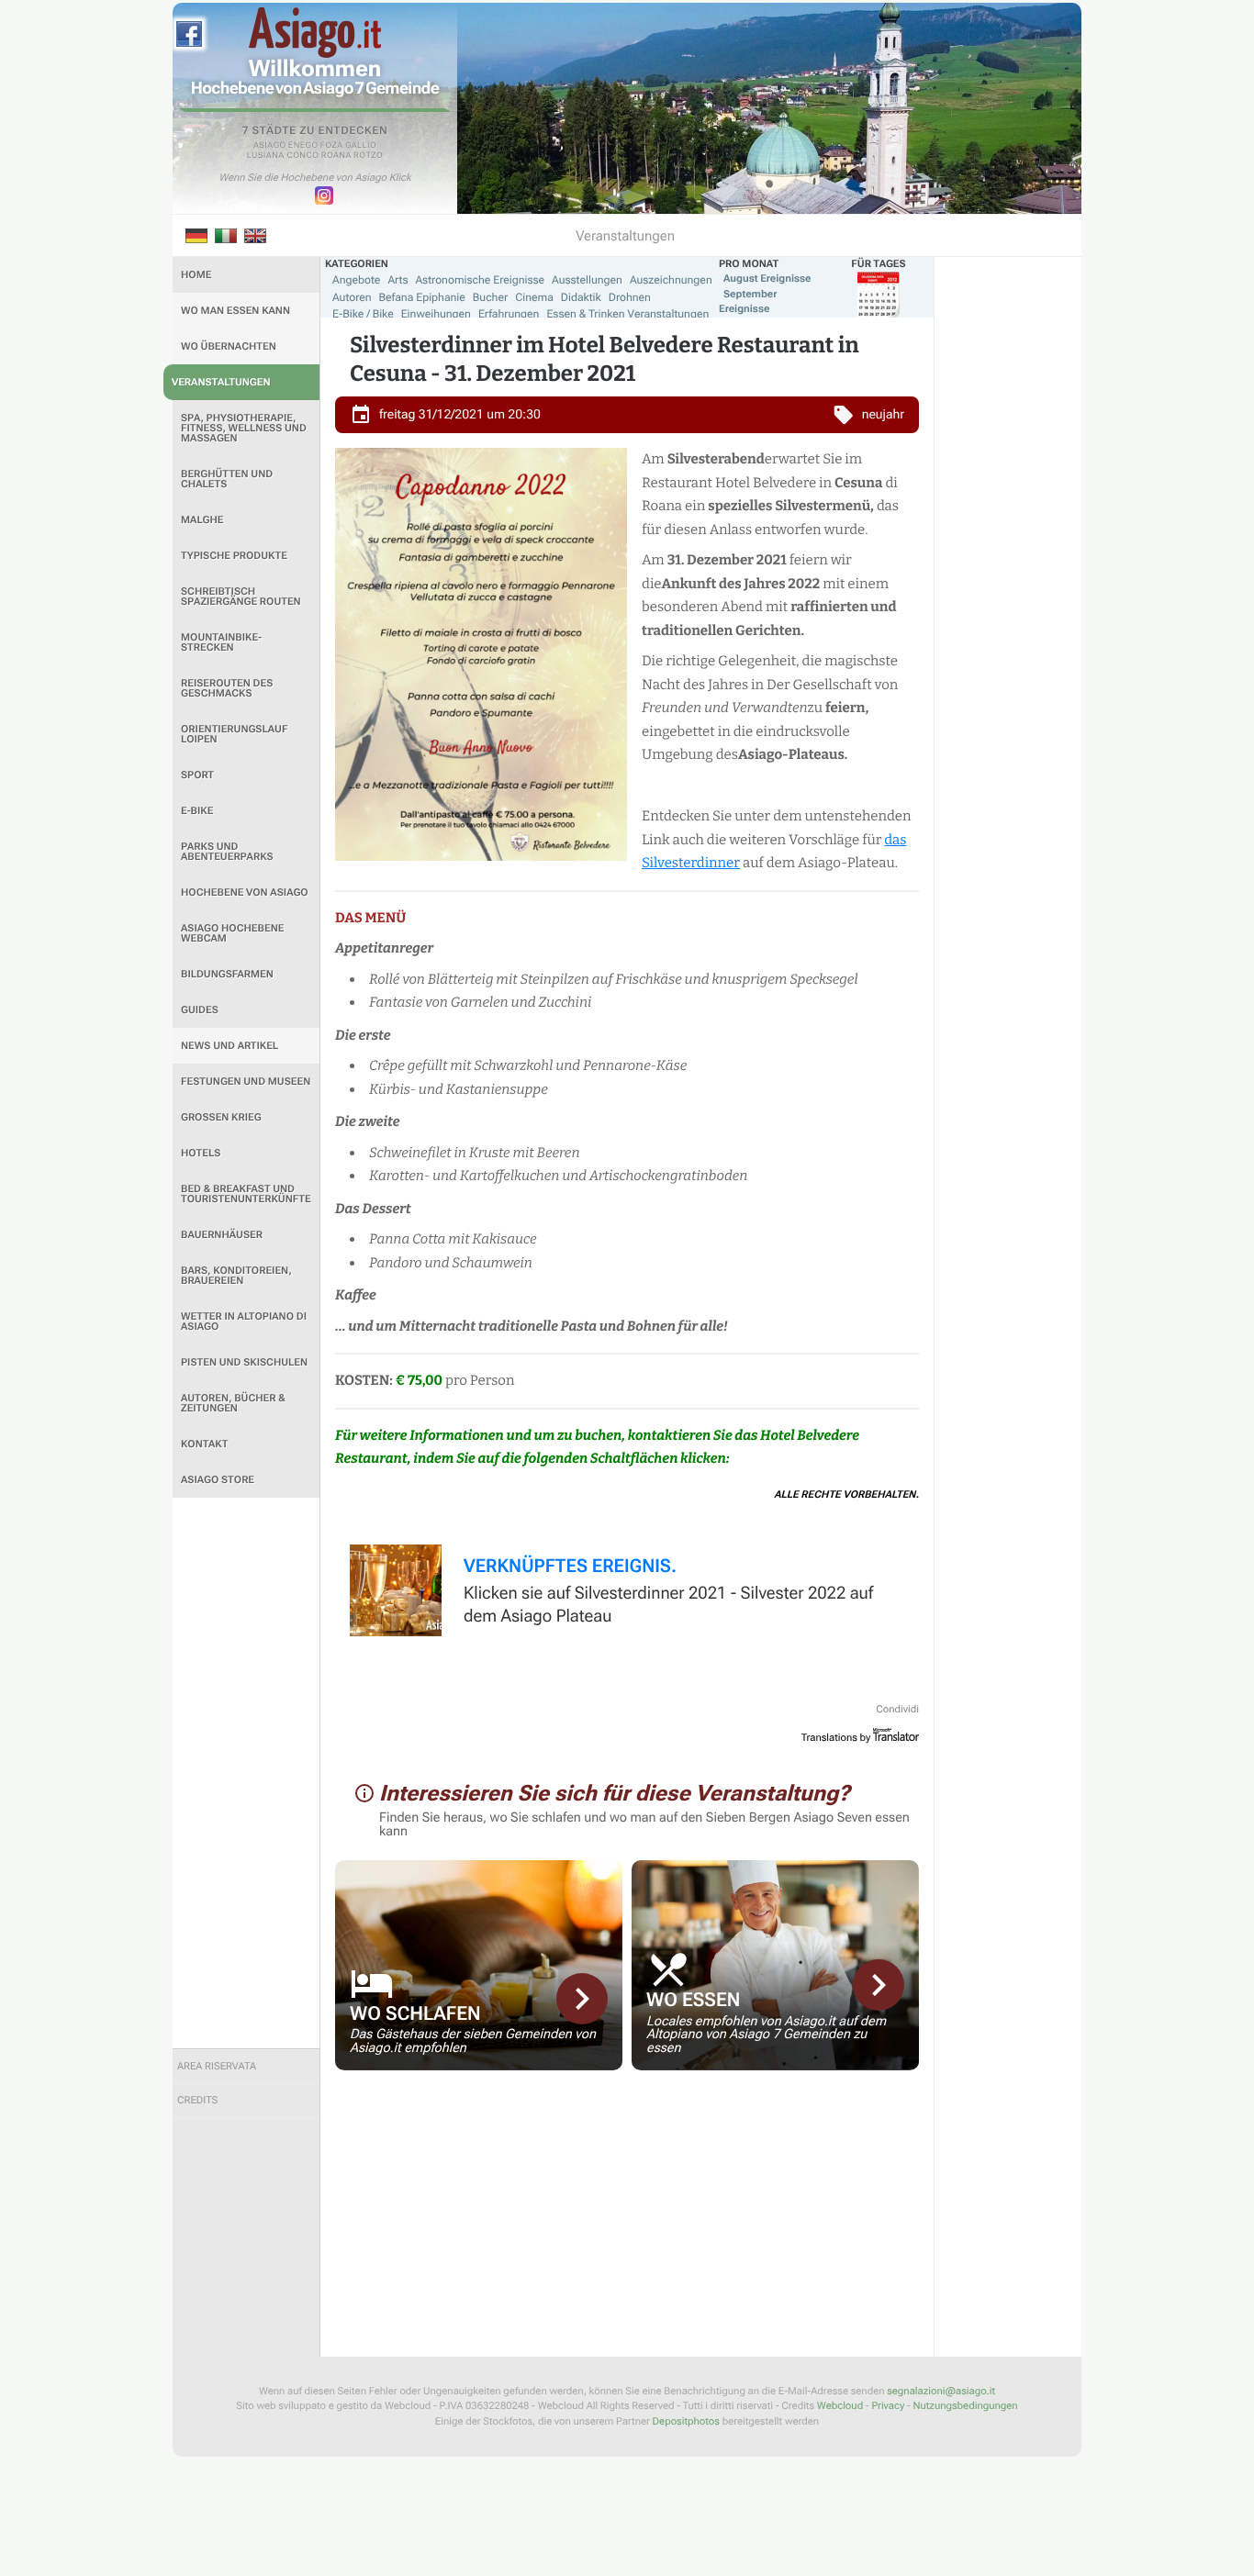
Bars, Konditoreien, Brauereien (236, 1276)
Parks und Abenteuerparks (227, 852)
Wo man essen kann (235, 311)
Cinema (534, 297)
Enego (303, 146)
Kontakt (204, 1444)
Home (196, 275)
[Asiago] (315, 33)
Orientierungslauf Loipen (234, 734)
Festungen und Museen (246, 1082)
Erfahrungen (509, 314)
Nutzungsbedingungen (965, 2406)
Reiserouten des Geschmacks (227, 688)
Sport (197, 775)
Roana (336, 156)
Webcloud (840, 2406)
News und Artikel (230, 1046)
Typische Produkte (234, 556)
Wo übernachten (229, 346)
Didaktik (581, 297)
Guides (200, 1010)
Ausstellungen (587, 280)
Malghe (202, 520)
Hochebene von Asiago (245, 892)
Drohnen (630, 297)
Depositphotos (686, 2421)
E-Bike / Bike (363, 314)
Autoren (352, 297)
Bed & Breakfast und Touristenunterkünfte (246, 1194)
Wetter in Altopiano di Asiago (244, 1321)
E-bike (197, 811)
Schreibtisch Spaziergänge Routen (241, 597)
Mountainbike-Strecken (221, 642)
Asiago (270, 146)
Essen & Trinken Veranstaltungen (627, 314)
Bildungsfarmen (227, 974)
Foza (332, 146)
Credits (197, 2100)
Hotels (201, 1153)
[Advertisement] (246, 1773)
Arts (397, 280)
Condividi (897, 1709)
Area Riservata (217, 2066)
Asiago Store (218, 1480)
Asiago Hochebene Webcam (232, 933)
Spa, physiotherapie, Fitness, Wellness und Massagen (244, 428)
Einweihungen (436, 314)
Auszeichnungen (671, 280)
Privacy (888, 2406)
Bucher (490, 297)
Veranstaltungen (221, 382)
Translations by (836, 1738)
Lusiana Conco (283, 156)
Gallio (361, 146)
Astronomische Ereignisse (480, 280)
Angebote (356, 280)
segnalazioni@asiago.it (941, 2391)
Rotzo (368, 156)
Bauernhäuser (222, 1235)
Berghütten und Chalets (227, 479)
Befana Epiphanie (422, 297)
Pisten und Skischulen (244, 1362)
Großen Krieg (221, 1117)
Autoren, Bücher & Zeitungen (233, 1403)
